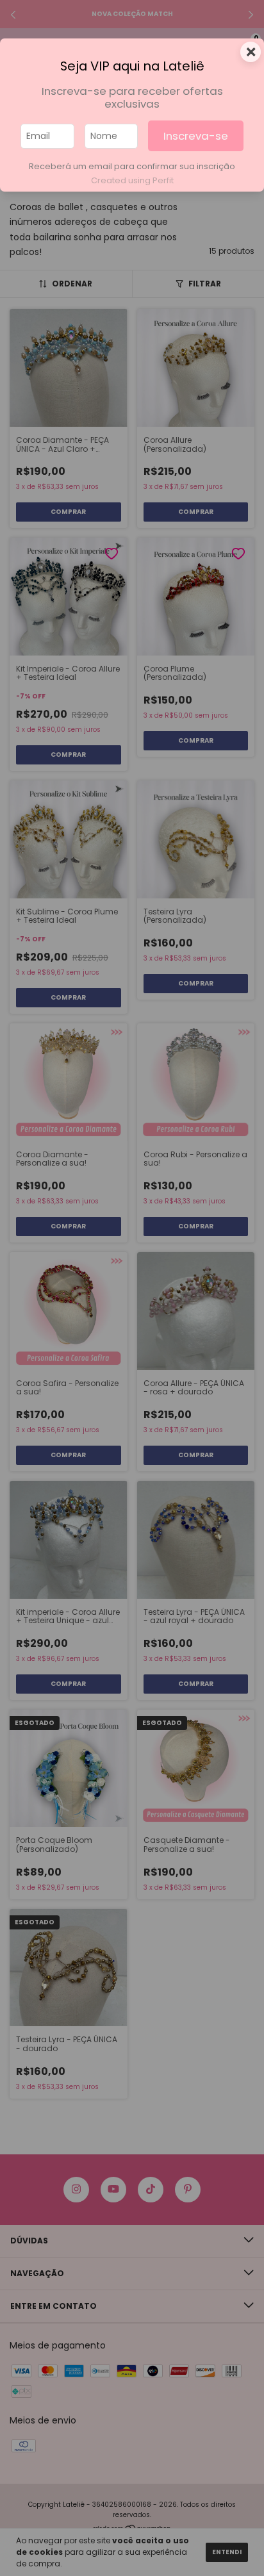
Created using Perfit (132, 180)
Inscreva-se (196, 136)
